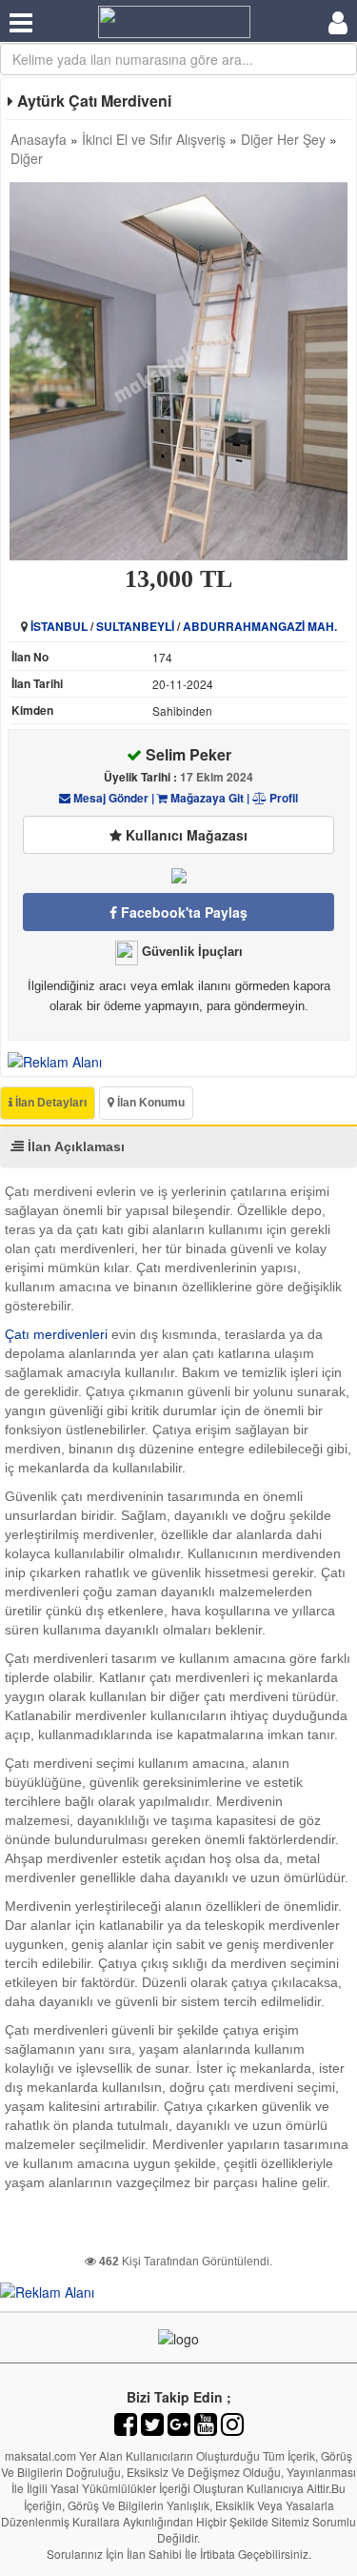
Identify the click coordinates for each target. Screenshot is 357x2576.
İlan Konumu (149, 1103)
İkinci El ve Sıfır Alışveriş (154, 139)
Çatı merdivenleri (56, 1334)
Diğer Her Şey (283, 139)
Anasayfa (39, 139)
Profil (282, 798)
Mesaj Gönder (109, 798)
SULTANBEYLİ (135, 626)
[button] (330, 199)
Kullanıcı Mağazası (185, 835)
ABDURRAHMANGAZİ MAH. (260, 626)
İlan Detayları (50, 1103)
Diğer (27, 158)
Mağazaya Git (206, 798)
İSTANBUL (59, 626)
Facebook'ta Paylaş (182, 912)
